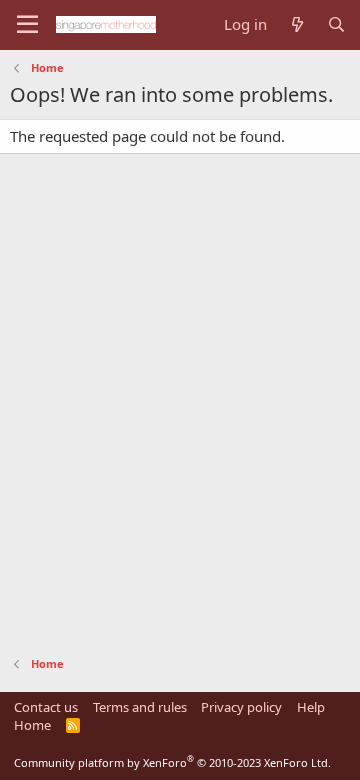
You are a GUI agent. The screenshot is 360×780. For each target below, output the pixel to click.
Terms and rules (140, 707)
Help (311, 707)
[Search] (336, 24)
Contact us (46, 707)
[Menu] (27, 25)
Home (32, 725)
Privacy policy (241, 707)
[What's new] (296, 24)
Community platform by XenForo (172, 762)
